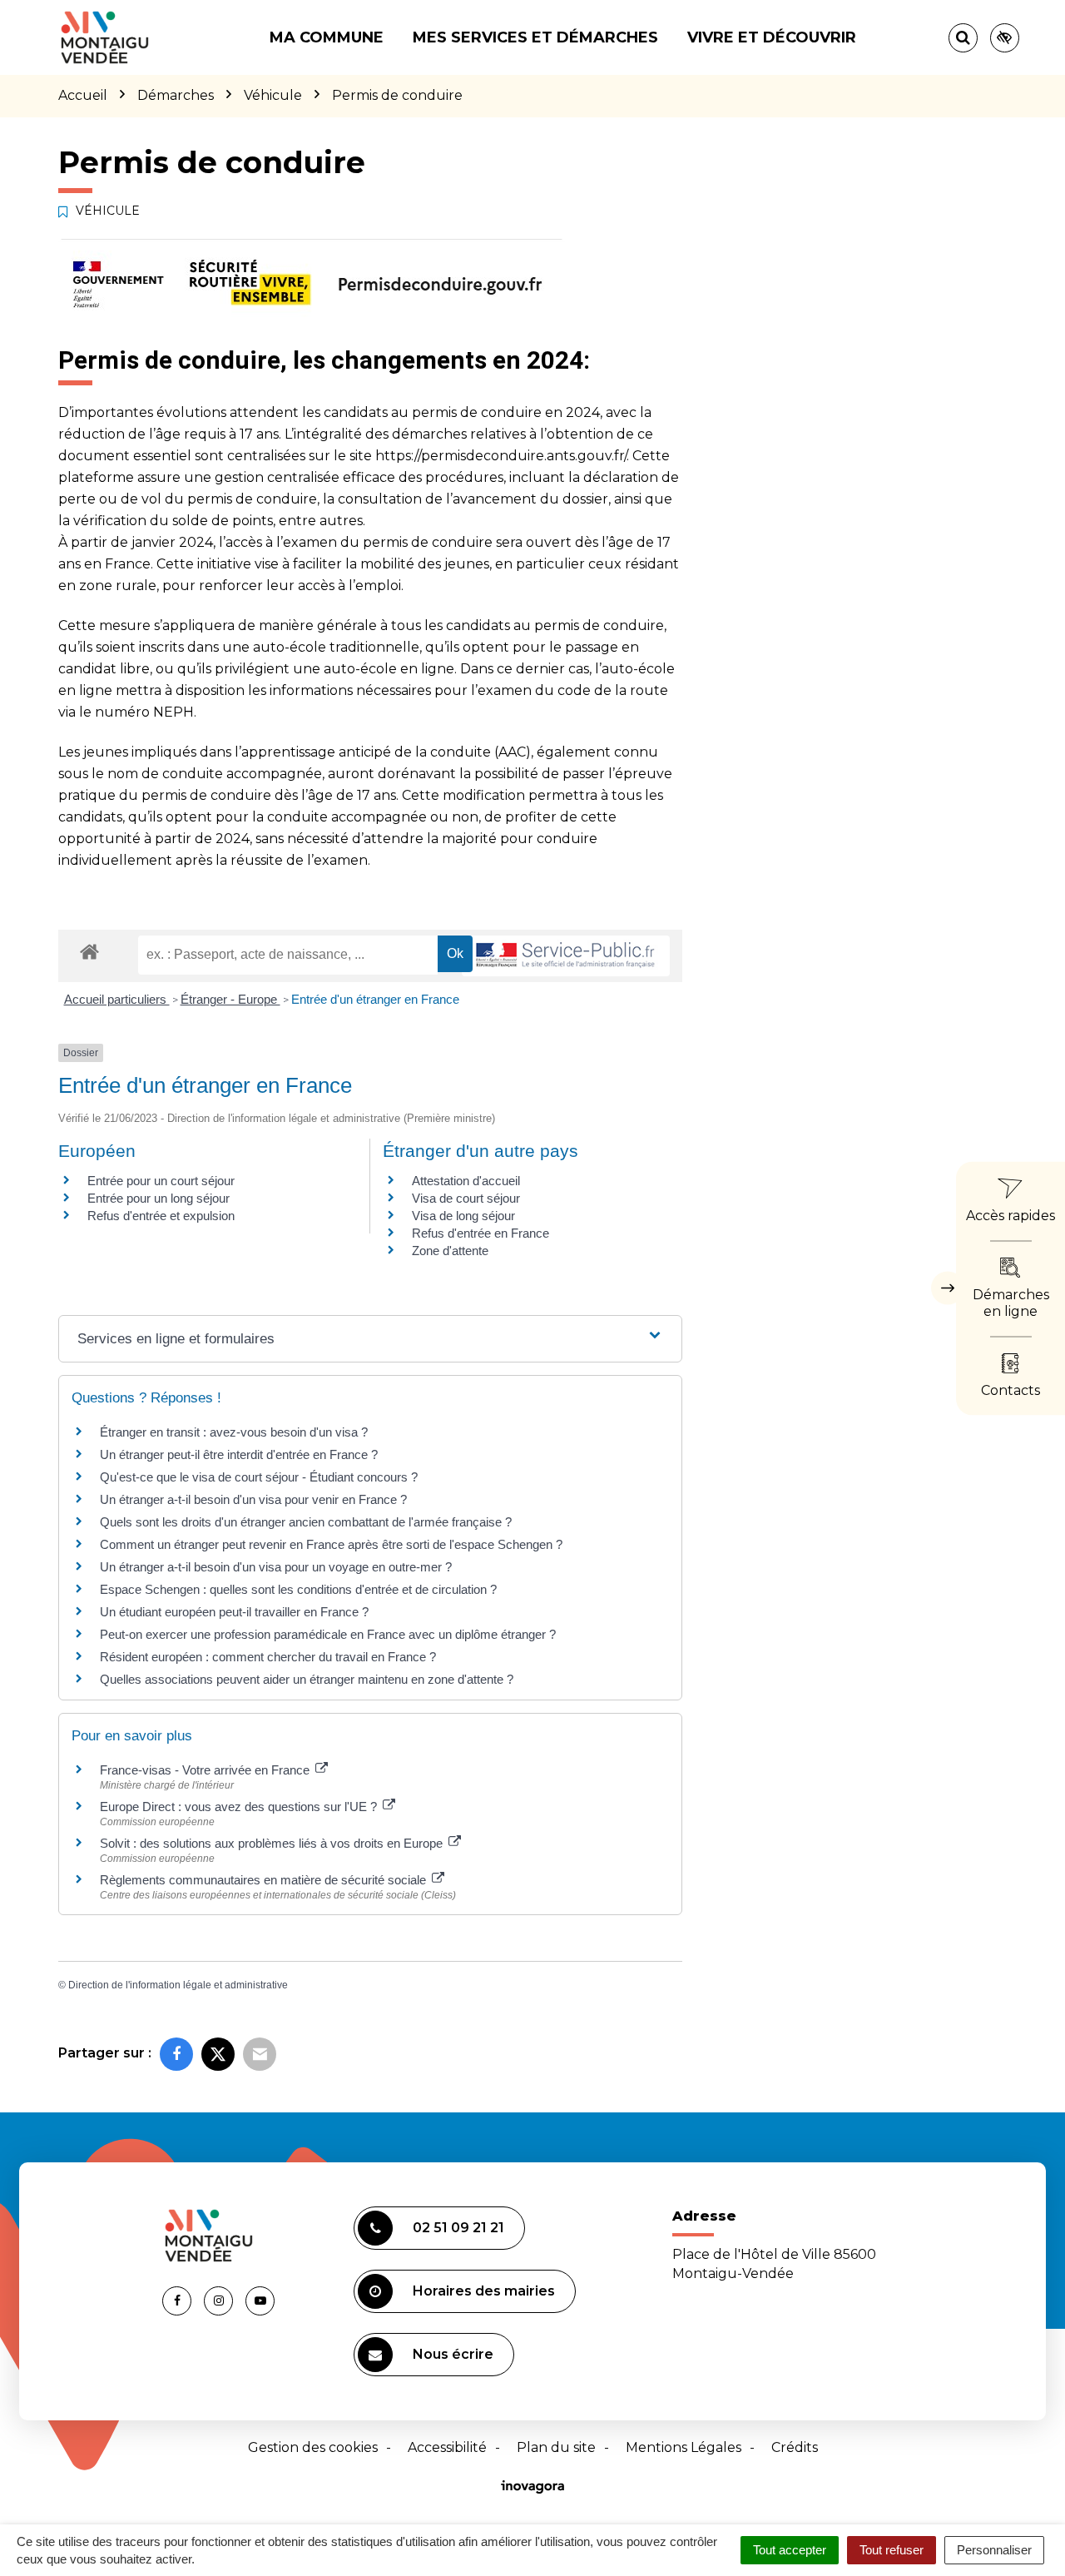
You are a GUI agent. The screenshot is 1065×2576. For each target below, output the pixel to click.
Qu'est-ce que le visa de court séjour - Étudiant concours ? (259, 1477)
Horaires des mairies (484, 2291)
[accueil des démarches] (89, 951)
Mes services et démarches (535, 37)
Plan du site (556, 2447)
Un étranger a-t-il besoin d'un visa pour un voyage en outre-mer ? (276, 1567)
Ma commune (327, 37)
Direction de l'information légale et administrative (178, 1985)
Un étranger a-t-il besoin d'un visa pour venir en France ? (253, 1499)
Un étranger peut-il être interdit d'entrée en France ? (239, 1454)
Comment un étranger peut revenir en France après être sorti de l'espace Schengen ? (331, 1544)
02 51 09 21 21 (458, 2228)
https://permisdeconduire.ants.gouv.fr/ (501, 456)
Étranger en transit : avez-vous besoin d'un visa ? (234, 1432)
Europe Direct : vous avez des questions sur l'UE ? (240, 1807)
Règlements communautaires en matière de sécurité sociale (265, 1880)
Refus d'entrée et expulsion (161, 1216)
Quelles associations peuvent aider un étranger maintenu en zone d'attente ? (307, 1679)
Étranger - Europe (230, 999)
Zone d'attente (450, 1251)
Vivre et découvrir (772, 37)
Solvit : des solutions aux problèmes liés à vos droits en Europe (273, 1843)
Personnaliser (994, 2550)
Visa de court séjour (466, 1198)
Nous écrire (453, 2354)
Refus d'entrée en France (480, 1233)
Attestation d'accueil (466, 1181)
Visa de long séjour (463, 1216)
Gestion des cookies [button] (313, 2447)
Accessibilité (447, 2447)
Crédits (795, 2447)
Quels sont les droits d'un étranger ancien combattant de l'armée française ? (306, 1522)
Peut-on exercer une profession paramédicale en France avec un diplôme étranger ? (328, 1634)
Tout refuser (892, 2550)
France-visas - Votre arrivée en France (206, 1770)
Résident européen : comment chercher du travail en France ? (268, 1657)
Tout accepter (790, 2550)
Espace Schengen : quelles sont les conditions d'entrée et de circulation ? (298, 1589)
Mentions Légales (684, 2447)
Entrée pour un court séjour (161, 1181)
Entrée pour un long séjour (159, 1198)
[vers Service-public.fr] (566, 956)
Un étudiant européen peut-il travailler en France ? (234, 1612)
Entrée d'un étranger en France (375, 999)
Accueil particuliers (117, 999)
